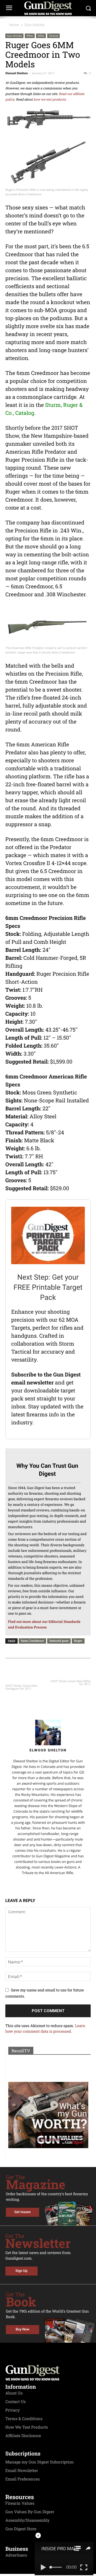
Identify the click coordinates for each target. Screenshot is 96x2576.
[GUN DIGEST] (48, 8)
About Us (14, 2393)
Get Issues (23, 2212)
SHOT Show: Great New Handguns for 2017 (21, 1687)
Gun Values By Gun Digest (30, 2512)
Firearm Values (20, 2503)
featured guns (59, 1641)
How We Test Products (27, 2427)
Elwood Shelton (17, 73)
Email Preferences (23, 2479)
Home (14, 25)
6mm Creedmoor (32, 1641)
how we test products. (50, 100)
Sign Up (21, 2271)
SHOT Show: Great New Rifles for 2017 (71, 1683)
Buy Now (23, 2329)
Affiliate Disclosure (23, 2436)
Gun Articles (35, 25)
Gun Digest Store (21, 2529)
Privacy (13, 2410)
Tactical (53, 36)
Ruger (78, 1641)
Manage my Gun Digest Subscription (40, 2462)
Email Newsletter (22, 2471)
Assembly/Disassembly (27, 2520)
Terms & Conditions (24, 2419)
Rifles (30, 36)
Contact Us (15, 2402)
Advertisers (16, 2555)
